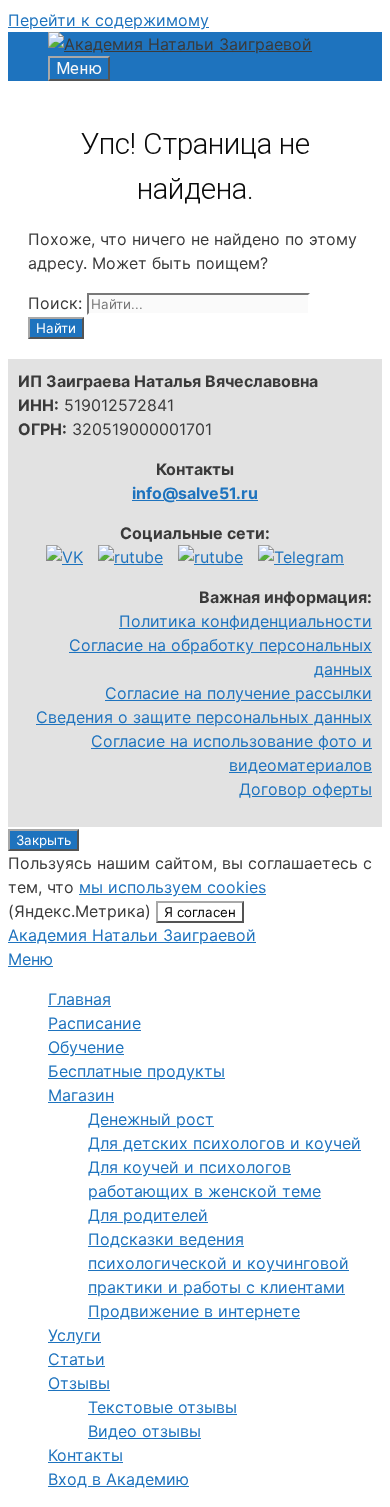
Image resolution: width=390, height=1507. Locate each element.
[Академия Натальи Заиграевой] (180, 44)
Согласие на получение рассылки (238, 693)
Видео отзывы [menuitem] (144, 1431)
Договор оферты (305, 789)
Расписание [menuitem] (94, 1023)
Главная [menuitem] (79, 999)
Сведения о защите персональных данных (204, 717)
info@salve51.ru (195, 493)
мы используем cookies (172, 887)
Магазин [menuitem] (81, 1095)
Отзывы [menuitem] (79, 1383)
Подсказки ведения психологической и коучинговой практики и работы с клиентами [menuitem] (218, 1263)
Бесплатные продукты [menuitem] (136, 1071)
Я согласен (200, 912)
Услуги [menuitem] (74, 1335)
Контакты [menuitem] (85, 1455)
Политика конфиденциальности (245, 621)
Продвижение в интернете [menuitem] (194, 1311)
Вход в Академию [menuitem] (118, 1479)
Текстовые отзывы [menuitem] (162, 1407)
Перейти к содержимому (108, 20)
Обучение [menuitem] (86, 1047)
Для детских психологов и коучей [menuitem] (224, 1143)
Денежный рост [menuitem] (151, 1119)
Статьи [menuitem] (76, 1359)
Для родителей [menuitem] (148, 1215)
